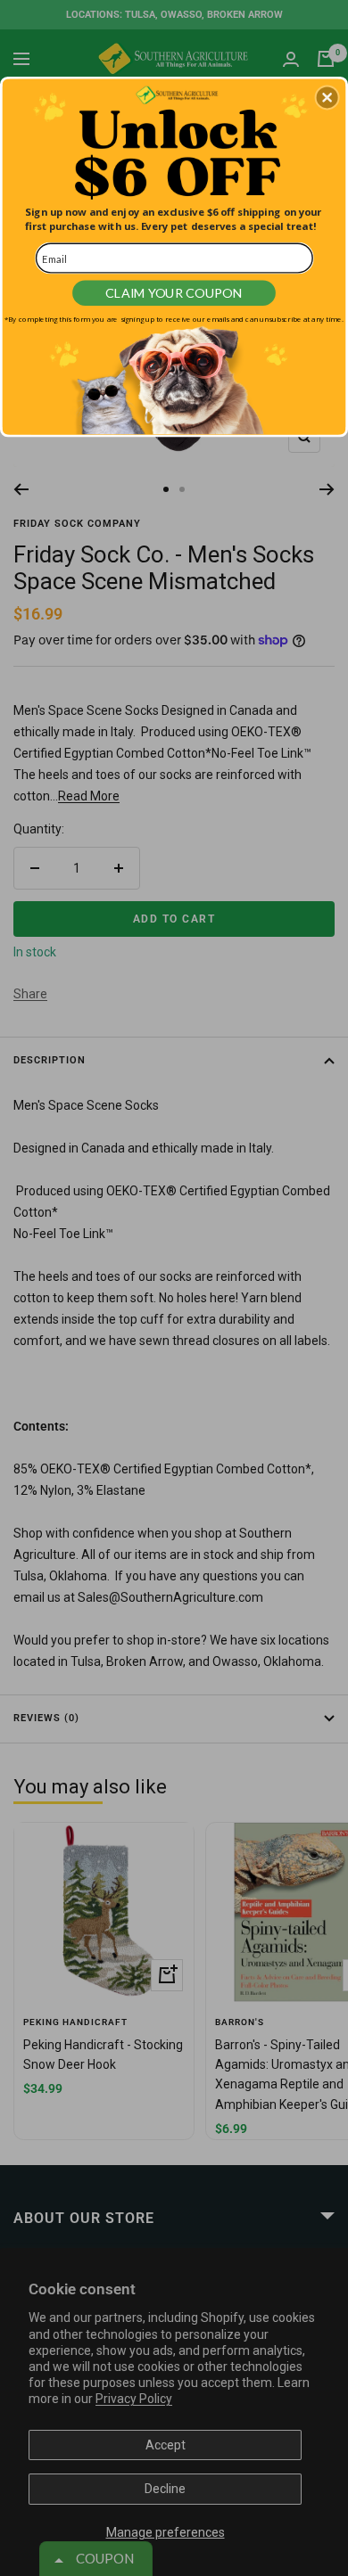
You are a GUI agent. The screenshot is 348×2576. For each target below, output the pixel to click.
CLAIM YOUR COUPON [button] (174, 293)
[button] (327, 97)
